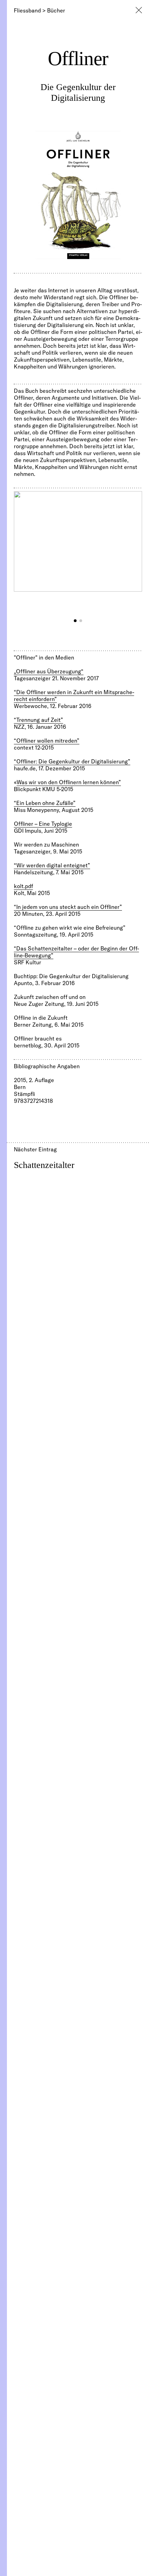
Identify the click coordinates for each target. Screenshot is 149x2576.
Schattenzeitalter (44, 1165)
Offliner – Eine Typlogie (43, 824)
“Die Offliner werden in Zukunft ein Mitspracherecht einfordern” (74, 696)
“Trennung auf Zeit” (38, 720)
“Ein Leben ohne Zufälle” (45, 803)
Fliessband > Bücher (40, 10)
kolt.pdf (23, 886)
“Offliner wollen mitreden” (47, 741)
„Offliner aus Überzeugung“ (49, 671)
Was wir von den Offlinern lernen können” (69, 782)
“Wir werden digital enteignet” (52, 865)
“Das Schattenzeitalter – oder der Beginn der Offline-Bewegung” (76, 952)
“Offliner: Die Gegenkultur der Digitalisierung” (72, 761)
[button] (75, 621)
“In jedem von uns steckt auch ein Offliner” (68, 907)
